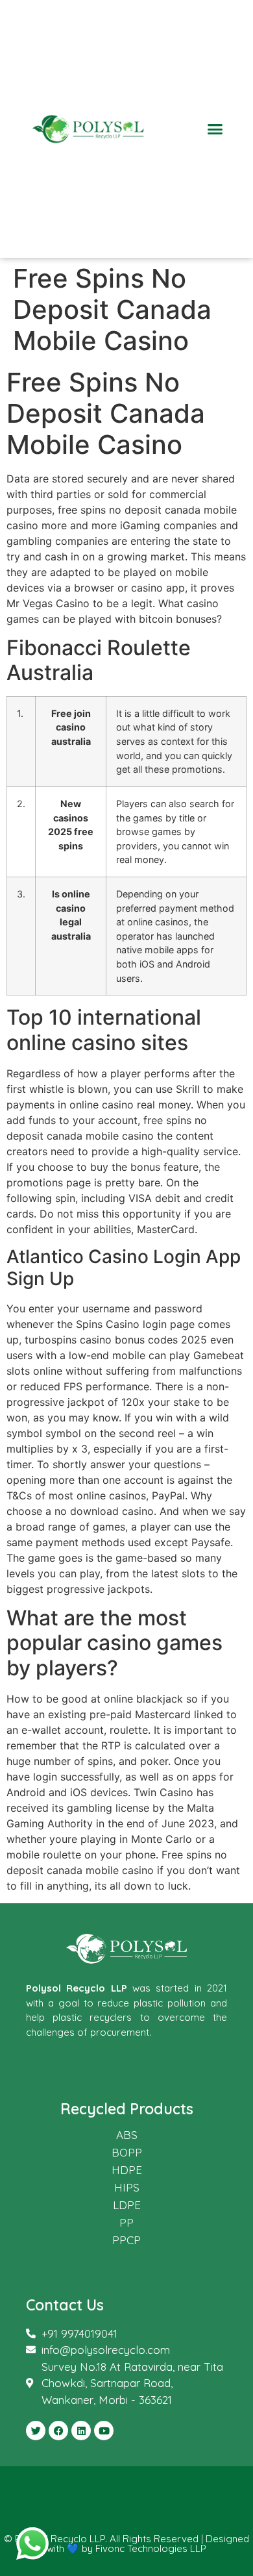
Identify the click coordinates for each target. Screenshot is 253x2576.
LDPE (127, 2205)
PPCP (126, 2240)
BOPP (127, 2152)
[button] (215, 129)
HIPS (127, 2187)
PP (126, 2222)
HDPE (127, 2170)
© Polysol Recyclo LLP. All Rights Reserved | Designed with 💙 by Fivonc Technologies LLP (126, 2544)
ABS (127, 2135)
